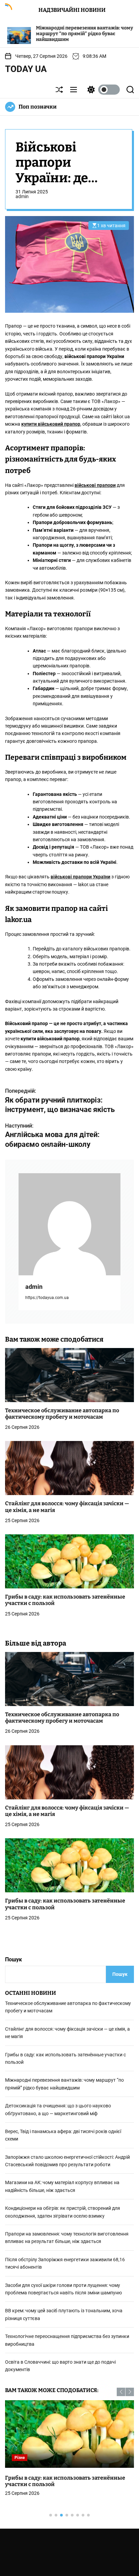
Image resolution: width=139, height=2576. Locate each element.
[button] (121, 2392)
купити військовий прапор (51, 424)
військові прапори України (80, 877)
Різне (20, 2458)
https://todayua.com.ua (47, 1298)
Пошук (13, 1959)
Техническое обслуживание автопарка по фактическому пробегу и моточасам (62, 1414)
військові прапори (95, 485)
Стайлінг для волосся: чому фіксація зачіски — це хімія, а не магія (67, 1811)
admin (22, 196)
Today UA (26, 69)
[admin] (69, 1224)
